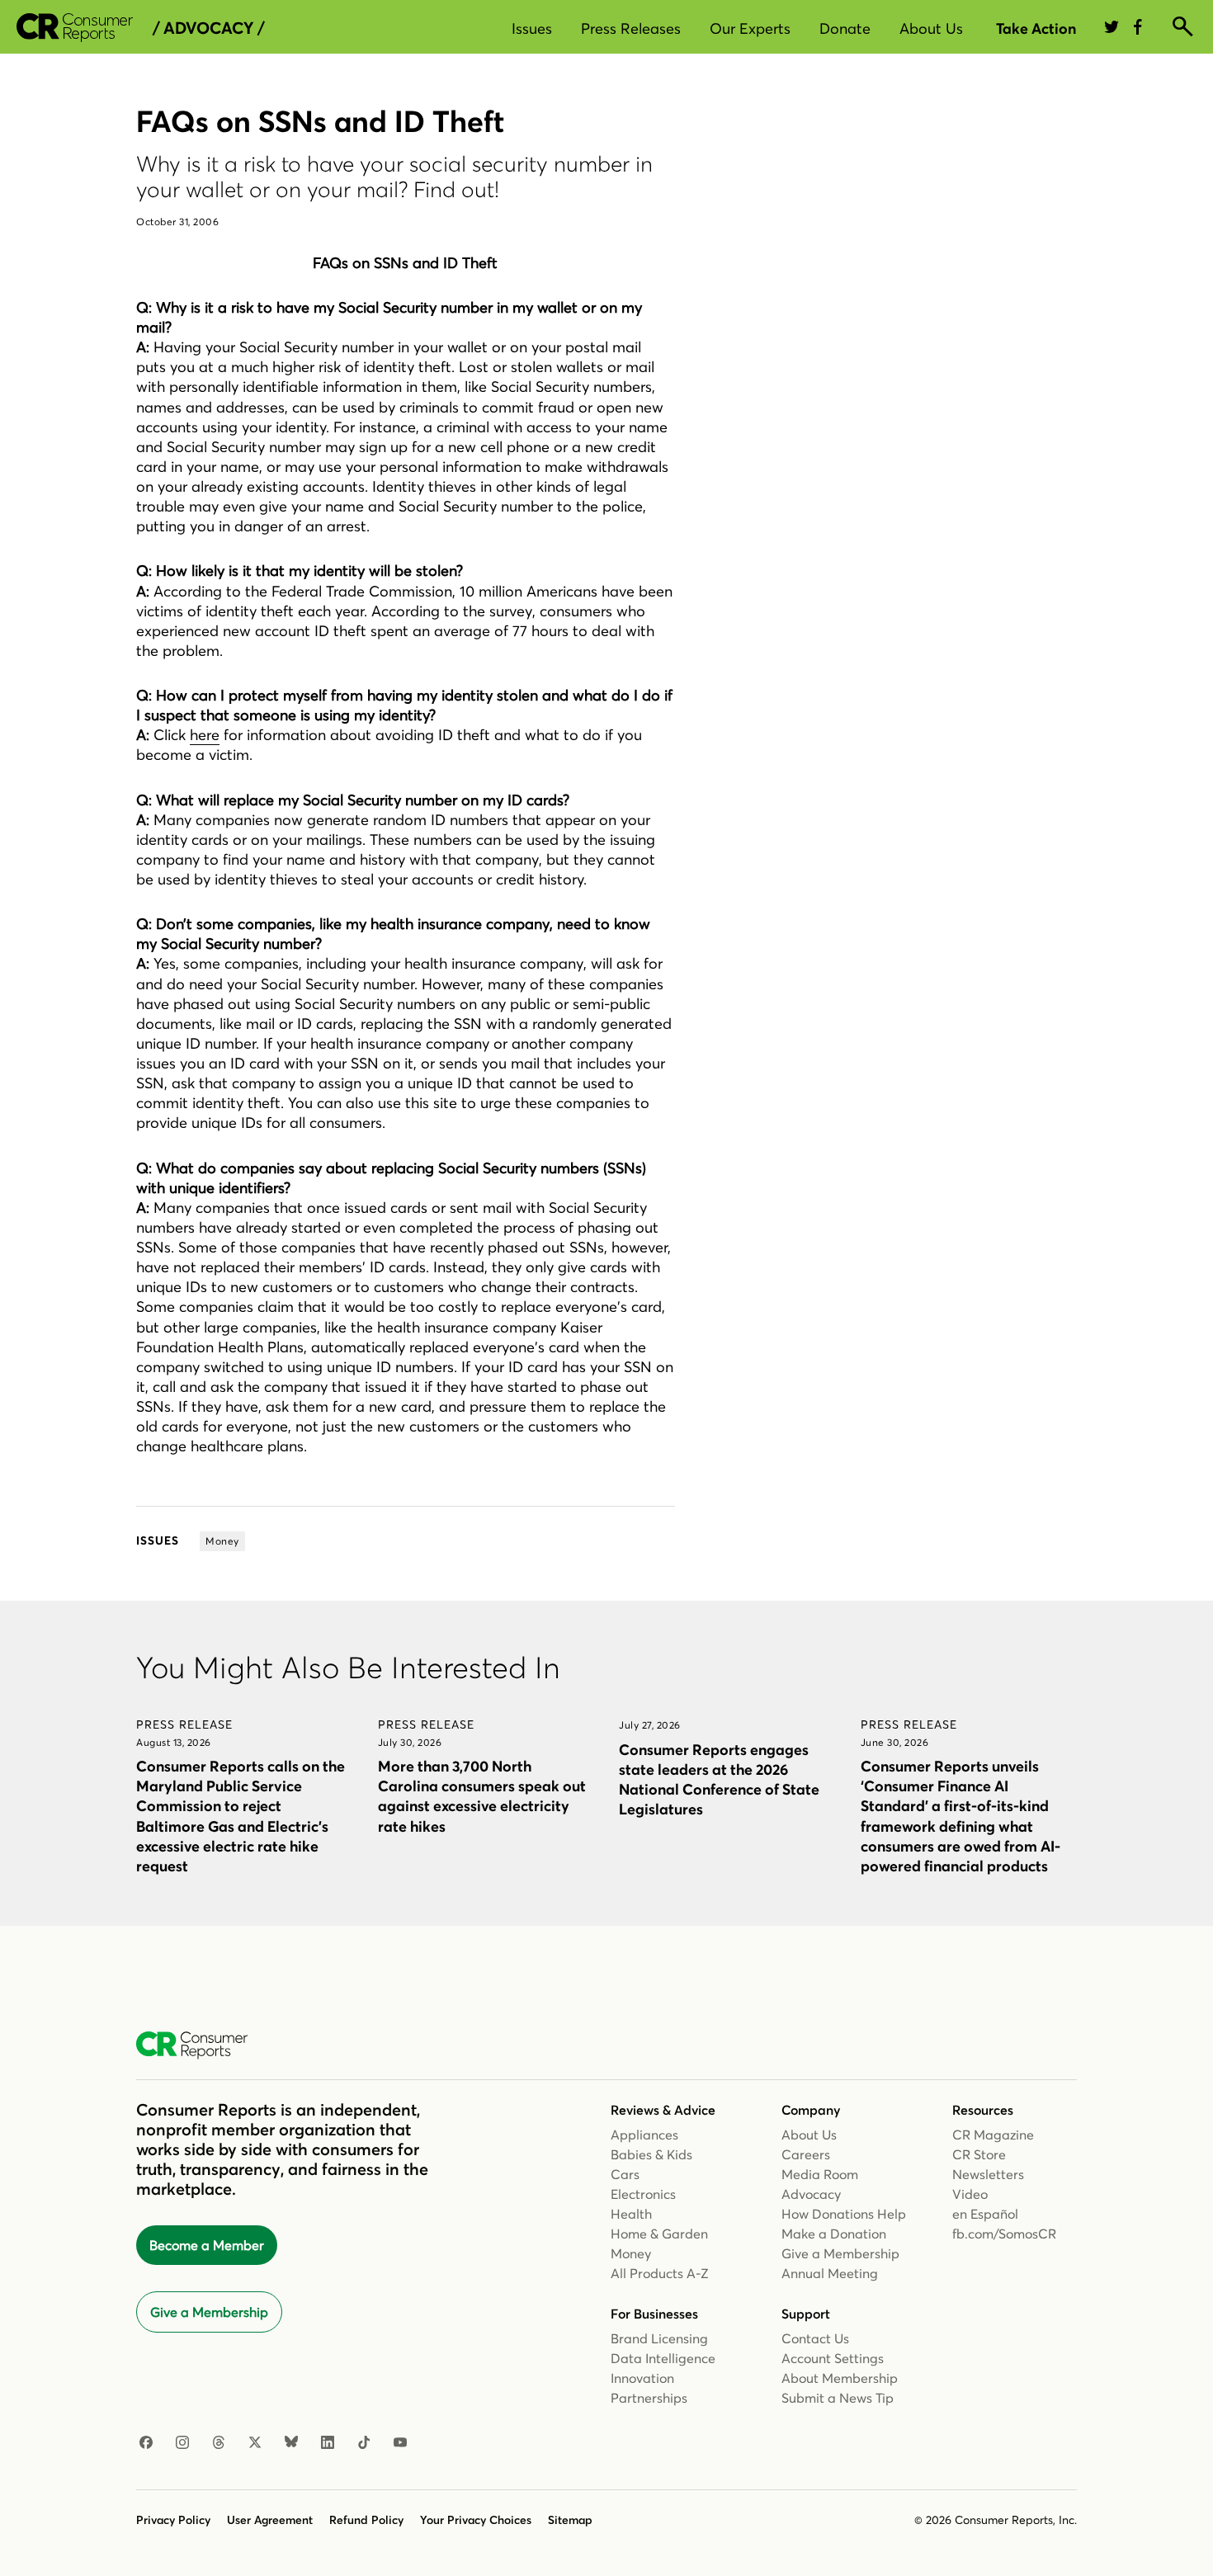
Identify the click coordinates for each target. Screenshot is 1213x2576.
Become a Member (207, 2245)
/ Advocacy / (208, 28)
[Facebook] (146, 2443)
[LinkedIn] (328, 2443)
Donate (845, 28)
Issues (532, 28)
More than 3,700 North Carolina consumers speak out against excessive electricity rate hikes (482, 1796)
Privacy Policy (173, 2520)
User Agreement (270, 2520)
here (205, 735)
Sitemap (570, 2520)
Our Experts (750, 28)
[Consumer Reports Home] (200, 2045)
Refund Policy (366, 2520)
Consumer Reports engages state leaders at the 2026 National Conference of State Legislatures (719, 1779)
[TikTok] (364, 2443)
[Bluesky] (291, 2443)
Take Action (1036, 28)
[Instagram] (182, 2443)
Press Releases (631, 28)
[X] (255, 2443)
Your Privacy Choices (476, 2520)
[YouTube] (400, 2443)
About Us (931, 28)
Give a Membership (209, 2312)
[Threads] (219, 2443)
